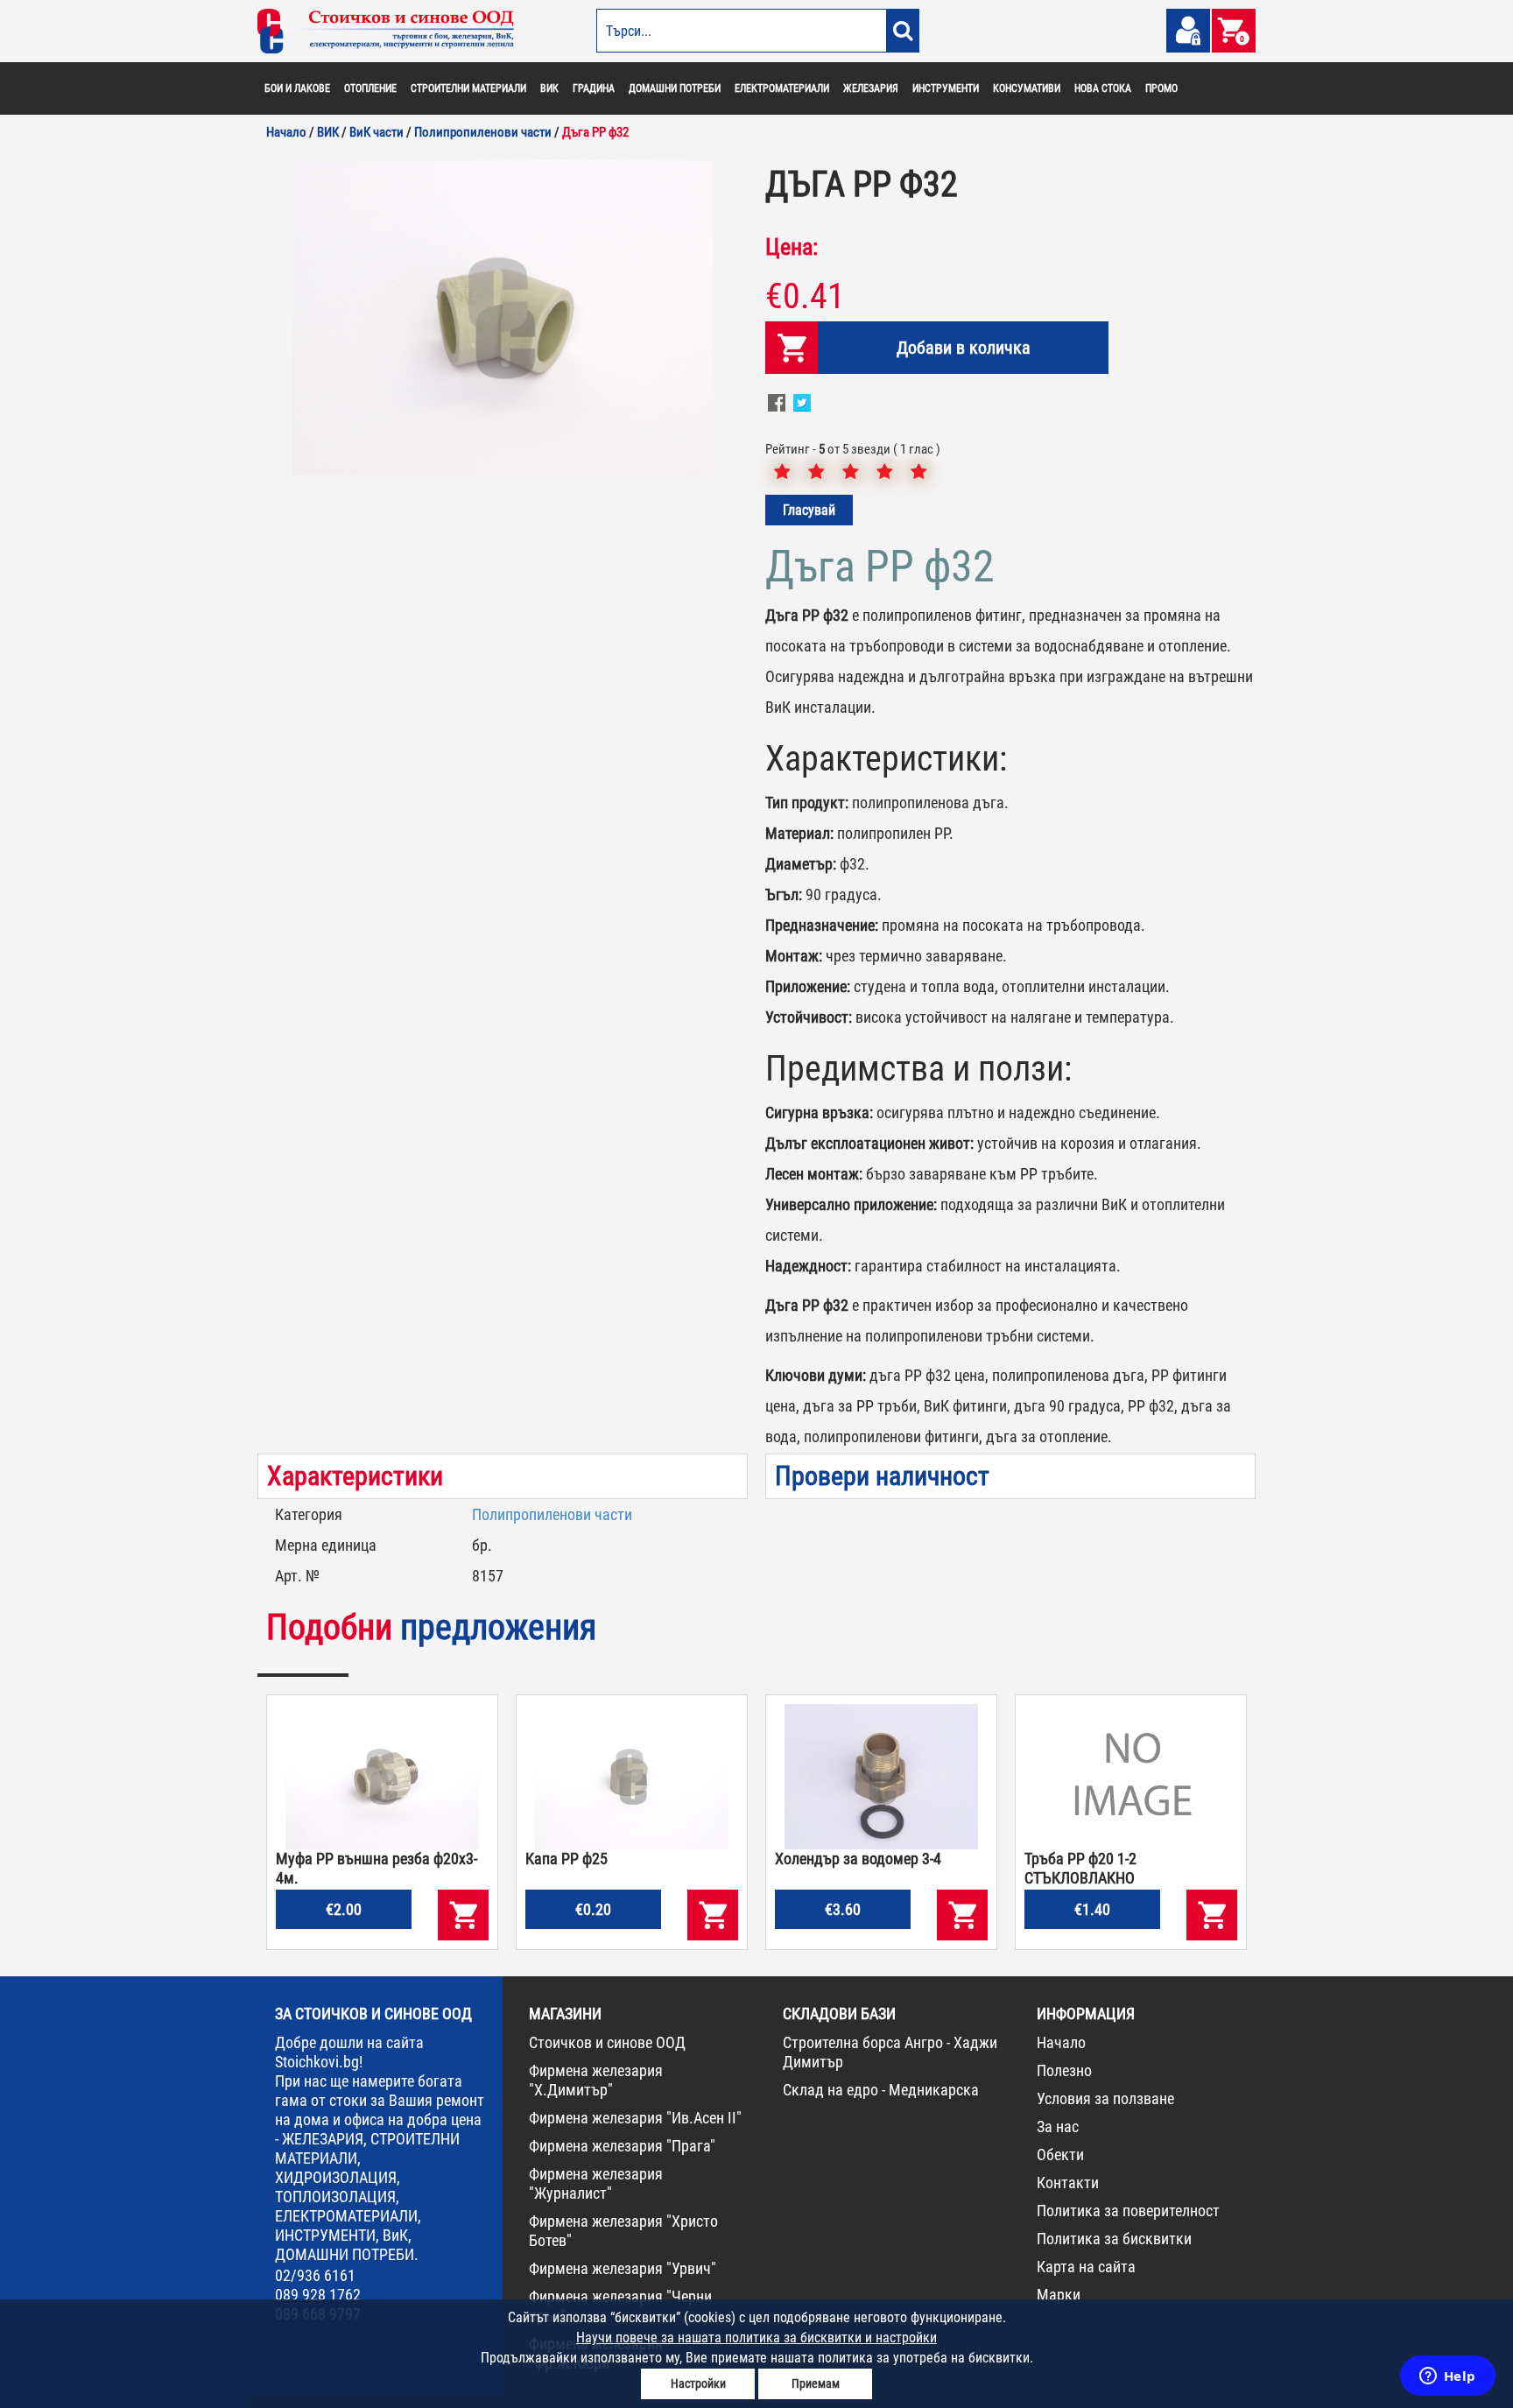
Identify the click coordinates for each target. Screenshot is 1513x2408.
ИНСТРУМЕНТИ (946, 88)
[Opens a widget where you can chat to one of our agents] (1447, 2377)
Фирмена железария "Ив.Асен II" (635, 2118)
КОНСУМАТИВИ (1027, 88)
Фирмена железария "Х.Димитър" (596, 2080)
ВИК (549, 88)
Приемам (816, 2383)
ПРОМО (1161, 88)
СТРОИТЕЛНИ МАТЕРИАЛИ (468, 88)
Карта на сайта (1086, 2267)
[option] (503, 318)
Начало (1061, 2042)
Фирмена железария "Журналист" (596, 2183)
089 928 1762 (318, 2295)
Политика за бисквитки (1114, 2239)
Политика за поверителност (1128, 2211)
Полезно (1064, 2070)
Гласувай (809, 510)
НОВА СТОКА (1103, 88)
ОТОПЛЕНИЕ (370, 88)
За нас (1058, 2126)
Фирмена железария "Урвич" (623, 2268)
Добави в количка (964, 348)
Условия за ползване (1105, 2098)
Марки (1059, 2295)
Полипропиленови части (552, 1514)
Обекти (1060, 2155)
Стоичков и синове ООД (607, 2042)
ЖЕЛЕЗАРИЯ (871, 88)
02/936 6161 (315, 2275)
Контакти (1068, 2183)
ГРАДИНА (594, 88)
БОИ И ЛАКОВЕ (297, 88)
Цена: (792, 247)
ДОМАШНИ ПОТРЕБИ (675, 88)
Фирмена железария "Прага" (622, 2146)
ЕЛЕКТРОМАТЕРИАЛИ (782, 88)
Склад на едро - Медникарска (881, 2090)
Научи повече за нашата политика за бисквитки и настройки (756, 2338)
